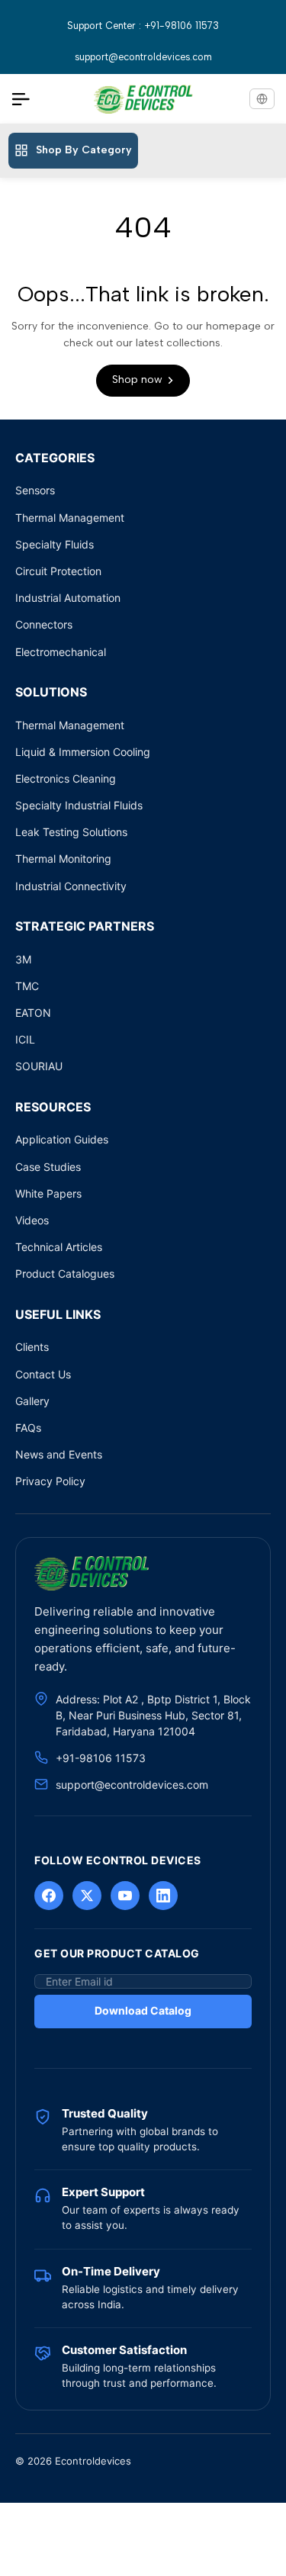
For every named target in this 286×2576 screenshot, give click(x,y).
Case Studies (48, 1167)
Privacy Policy (50, 1481)
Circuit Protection (58, 571)
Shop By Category (84, 150)
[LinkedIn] (163, 1896)
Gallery (32, 1401)
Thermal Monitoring (63, 859)
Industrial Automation (68, 598)
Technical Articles (59, 1247)
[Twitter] (87, 1896)
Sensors (35, 490)
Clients (32, 1347)
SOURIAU (39, 1066)
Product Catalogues (65, 1274)
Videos (32, 1220)
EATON (33, 1013)
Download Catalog (143, 2010)
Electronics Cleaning (66, 778)
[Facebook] (49, 1896)
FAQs (28, 1428)
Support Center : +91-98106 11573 (143, 26)
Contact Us (43, 1374)
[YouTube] (125, 1896)
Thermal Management (70, 518)
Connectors (44, 624)
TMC (27, 986)
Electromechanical (61, 652)
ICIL (25, 1039)
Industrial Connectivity (71, 886)
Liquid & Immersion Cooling (83, 752)
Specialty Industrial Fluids (79, 805)
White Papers (48, 1193)
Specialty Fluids (55, 544)
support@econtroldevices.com (143, 57)
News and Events (59, 1454)
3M (23, 959)
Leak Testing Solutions (71, 832)
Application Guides (62, 1139)
